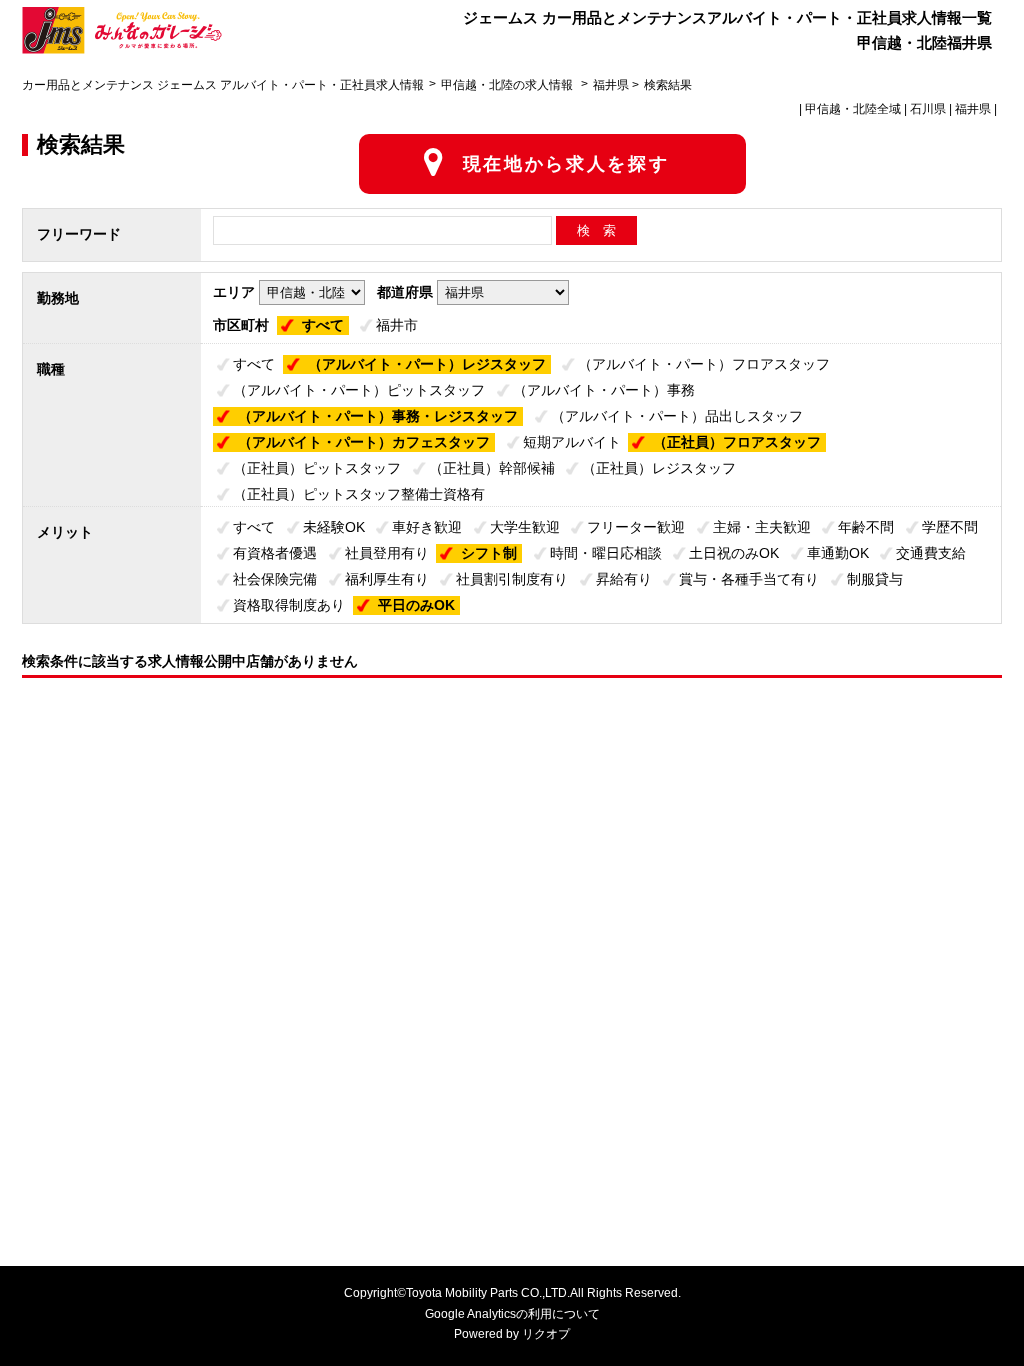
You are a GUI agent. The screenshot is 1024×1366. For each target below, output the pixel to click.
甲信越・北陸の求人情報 (508, 85)
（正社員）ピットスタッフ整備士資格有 (359, 494)
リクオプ (546, 1334)
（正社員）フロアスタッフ (737, 442)
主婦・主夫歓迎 (762, 527)
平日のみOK (416, 605)
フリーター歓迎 (636, 527)
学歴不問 (950, 527)
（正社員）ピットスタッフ (317, 468)
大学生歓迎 (525, 527)
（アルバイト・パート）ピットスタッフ (359, 390)
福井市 (397, 325)
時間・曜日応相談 (606, 553)
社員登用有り (387, 553)
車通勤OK (838, 553)
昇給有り (624, 579)
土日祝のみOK (734, 553)
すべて (323, 325)
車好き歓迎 (427, 527)
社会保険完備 (275, 579)
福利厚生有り (387, 579)
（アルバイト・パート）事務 (604, 390)
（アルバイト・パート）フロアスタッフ (704, 364)
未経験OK (334, 527)
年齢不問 (866, 527)
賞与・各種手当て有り (749, 579)
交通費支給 (931, 553)
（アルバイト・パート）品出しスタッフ (677, 416)
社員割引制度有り (512, 579)
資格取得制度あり (289, 605)
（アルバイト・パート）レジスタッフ (427, 364)
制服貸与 (875, 579)
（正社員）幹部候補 (492, 468)
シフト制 (489, 553)
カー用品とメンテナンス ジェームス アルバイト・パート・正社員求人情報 (223, 85)
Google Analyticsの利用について (512, 1314)
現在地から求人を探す (566, 164)
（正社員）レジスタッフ (659, 468)
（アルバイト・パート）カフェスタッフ (364, 442)
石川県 (928, 109)
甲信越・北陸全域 (853, 109)
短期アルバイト (572, 442)
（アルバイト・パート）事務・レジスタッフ (378, 416)
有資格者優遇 (275, 553)
